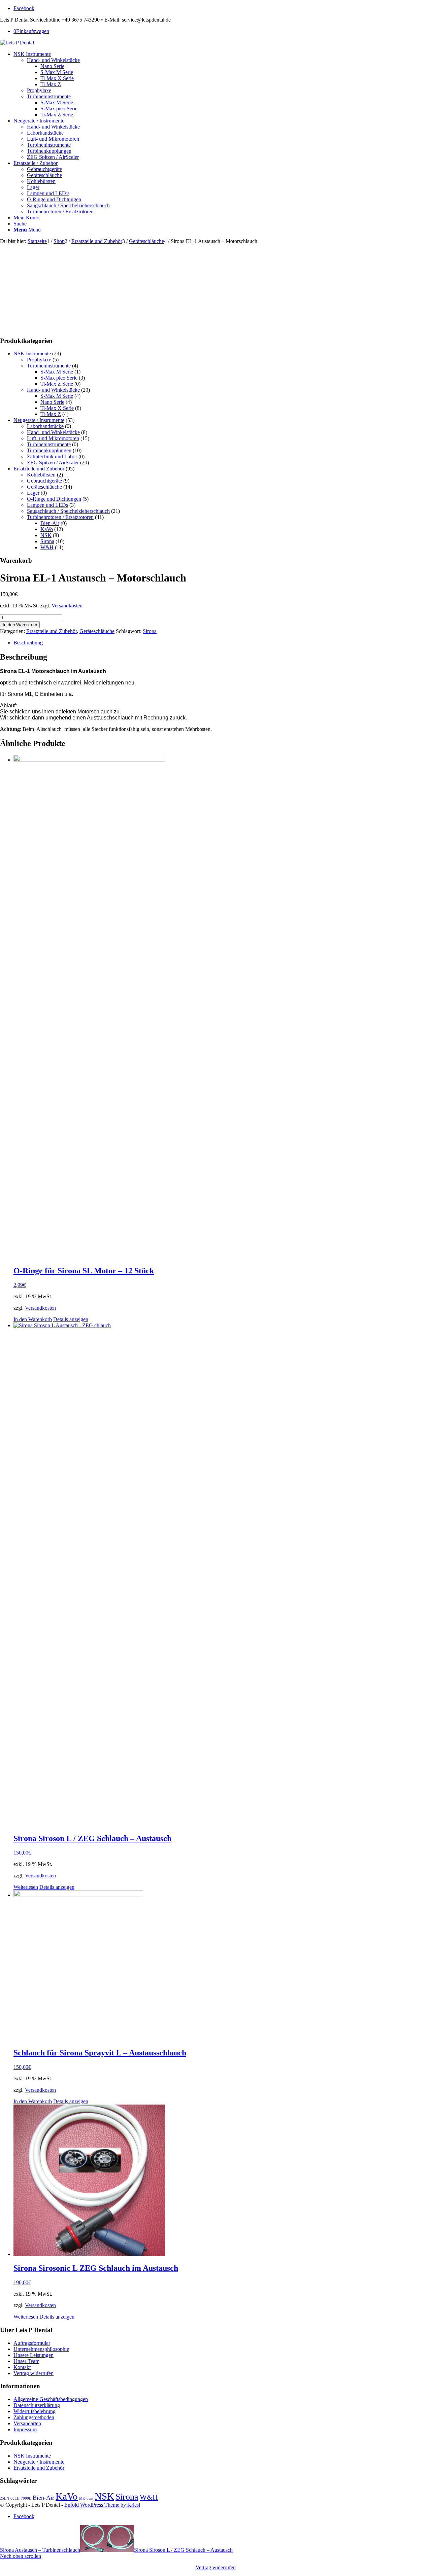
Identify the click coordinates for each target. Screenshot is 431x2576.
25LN (5, 2498)
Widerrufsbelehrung (35, 2411)
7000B (26, 2498)
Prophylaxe (39, 360)
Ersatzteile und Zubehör (39, 469)
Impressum (25, 2429)
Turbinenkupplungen (49, 450)
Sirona (47, 541)
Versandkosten (67, 606)
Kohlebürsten (41, 475)
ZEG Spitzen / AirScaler (53, 463)
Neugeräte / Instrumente (39, 420)
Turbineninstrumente (49, 366)
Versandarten (27, 2423)
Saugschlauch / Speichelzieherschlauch (68, 511)
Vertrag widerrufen (34, 2373)
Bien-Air (50, 523)
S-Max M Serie (57, 372)
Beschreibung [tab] (28, 643)
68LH (15, 2498)
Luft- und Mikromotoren (53, 438)
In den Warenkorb (20, 625)
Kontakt (22, 2367)
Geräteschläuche (44, 487)
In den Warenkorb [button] (33, 1319)
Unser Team (26, 2361)
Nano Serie (52, 402)
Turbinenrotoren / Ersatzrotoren (60, 517)
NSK (46, 535)
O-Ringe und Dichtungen (54, 499)
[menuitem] (222, 84)
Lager (33, 493)
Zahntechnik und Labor (52, 456)
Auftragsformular (32, 2343)
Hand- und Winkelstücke (53, 390)
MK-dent (86, 2498)
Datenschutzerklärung (37, 2405)
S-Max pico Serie (59, 378)
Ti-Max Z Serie (57, 384)
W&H (47, 547)
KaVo (47, 529)
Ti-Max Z (51, 414)
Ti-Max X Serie (57, 408)
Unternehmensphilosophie (41, 2349)
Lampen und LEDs (47, 505)
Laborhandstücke (45, 426)
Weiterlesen (26, 1887)
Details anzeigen (71, 1319)
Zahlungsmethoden (34, 2417)
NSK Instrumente (32, 354)
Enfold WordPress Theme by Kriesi (102, 2505)
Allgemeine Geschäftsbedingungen (51, 2399)
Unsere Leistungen (34, 2355)
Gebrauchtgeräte (44, 481)
